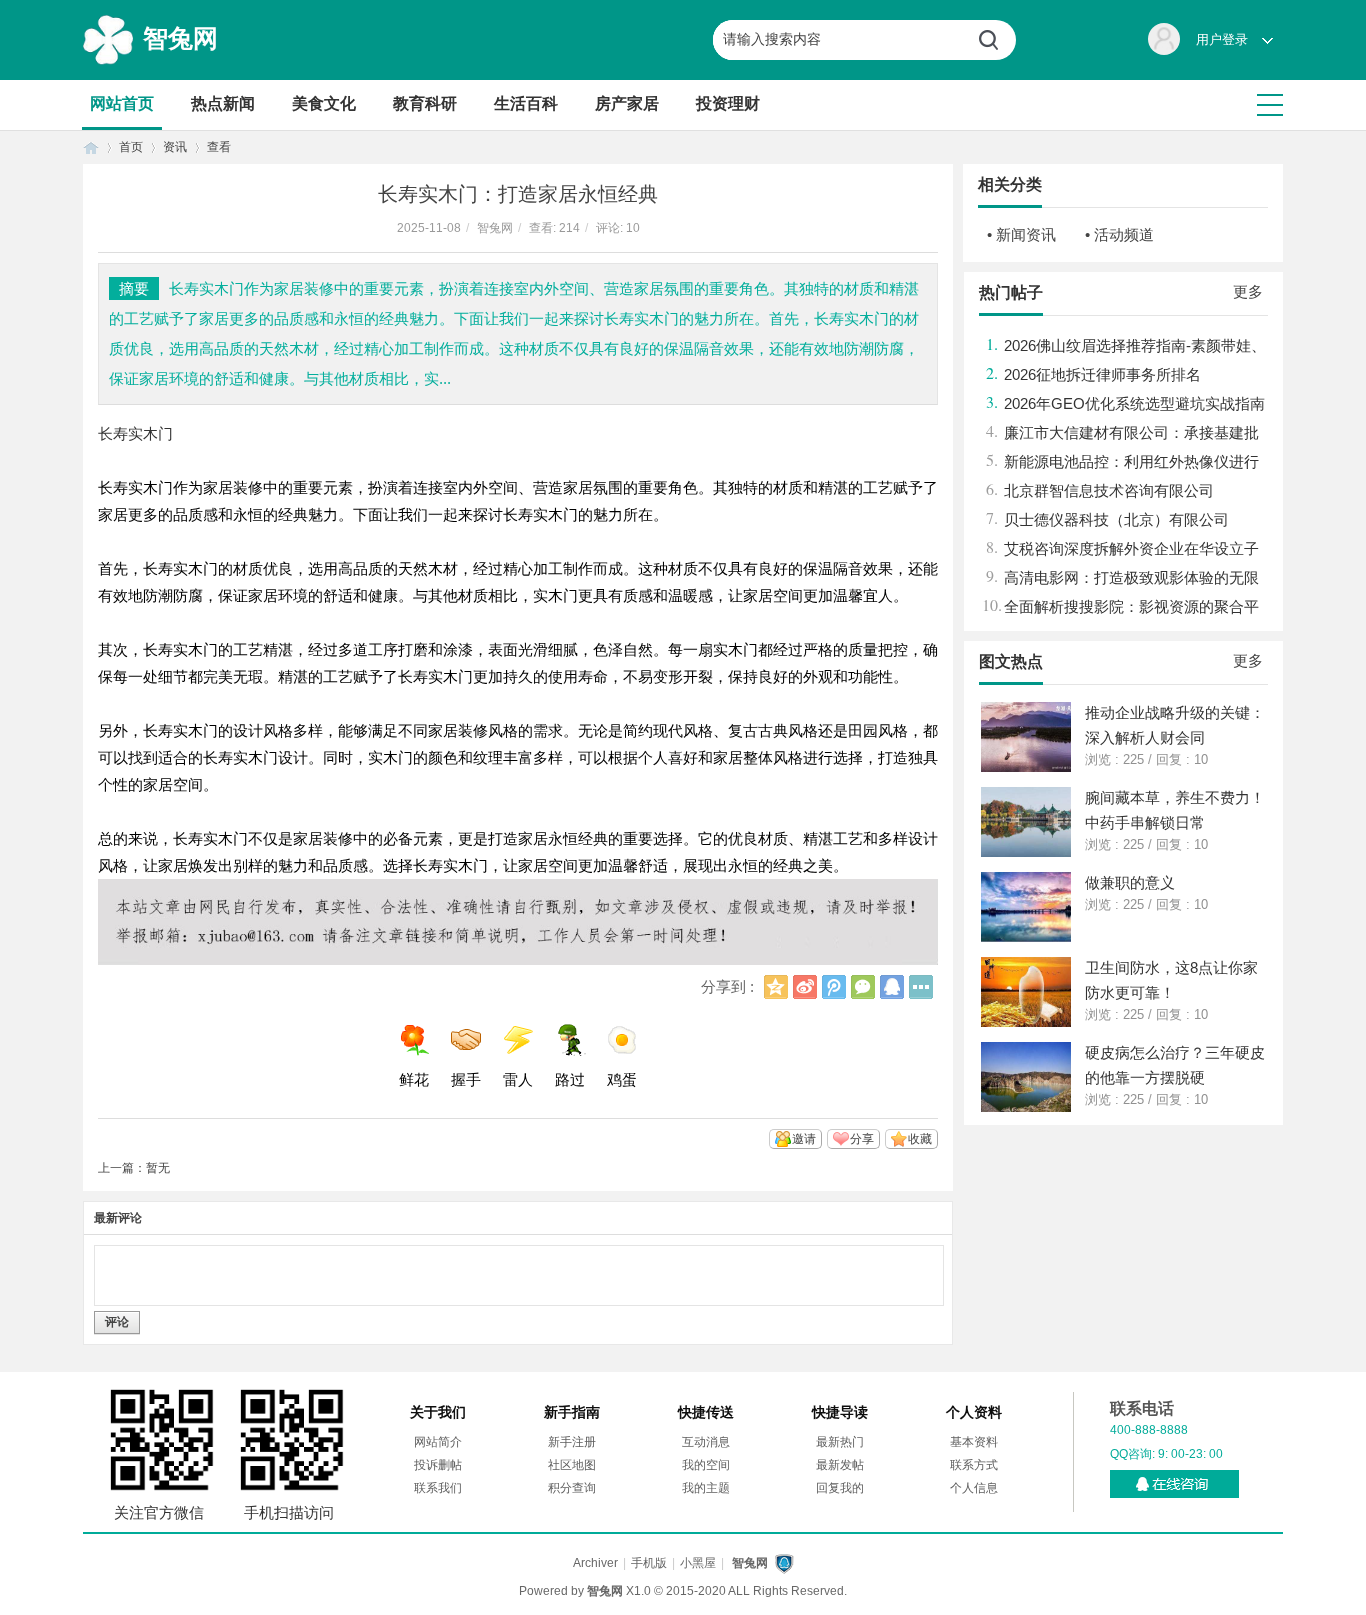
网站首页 (122, 103)
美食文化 (324, 103)
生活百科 (526, 103)
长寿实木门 (135, 433)
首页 (91, 147)
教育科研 (425, 103)
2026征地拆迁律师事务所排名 (1102, 374)
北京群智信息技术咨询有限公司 (1109, 490)
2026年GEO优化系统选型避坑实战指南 (1134, 403)
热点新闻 (223, 103)
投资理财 (728, 103)
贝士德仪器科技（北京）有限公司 (1116, 519)
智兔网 (180, 38)
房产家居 (627, 103)
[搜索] (996, 40)
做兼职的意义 (1130, 882)
